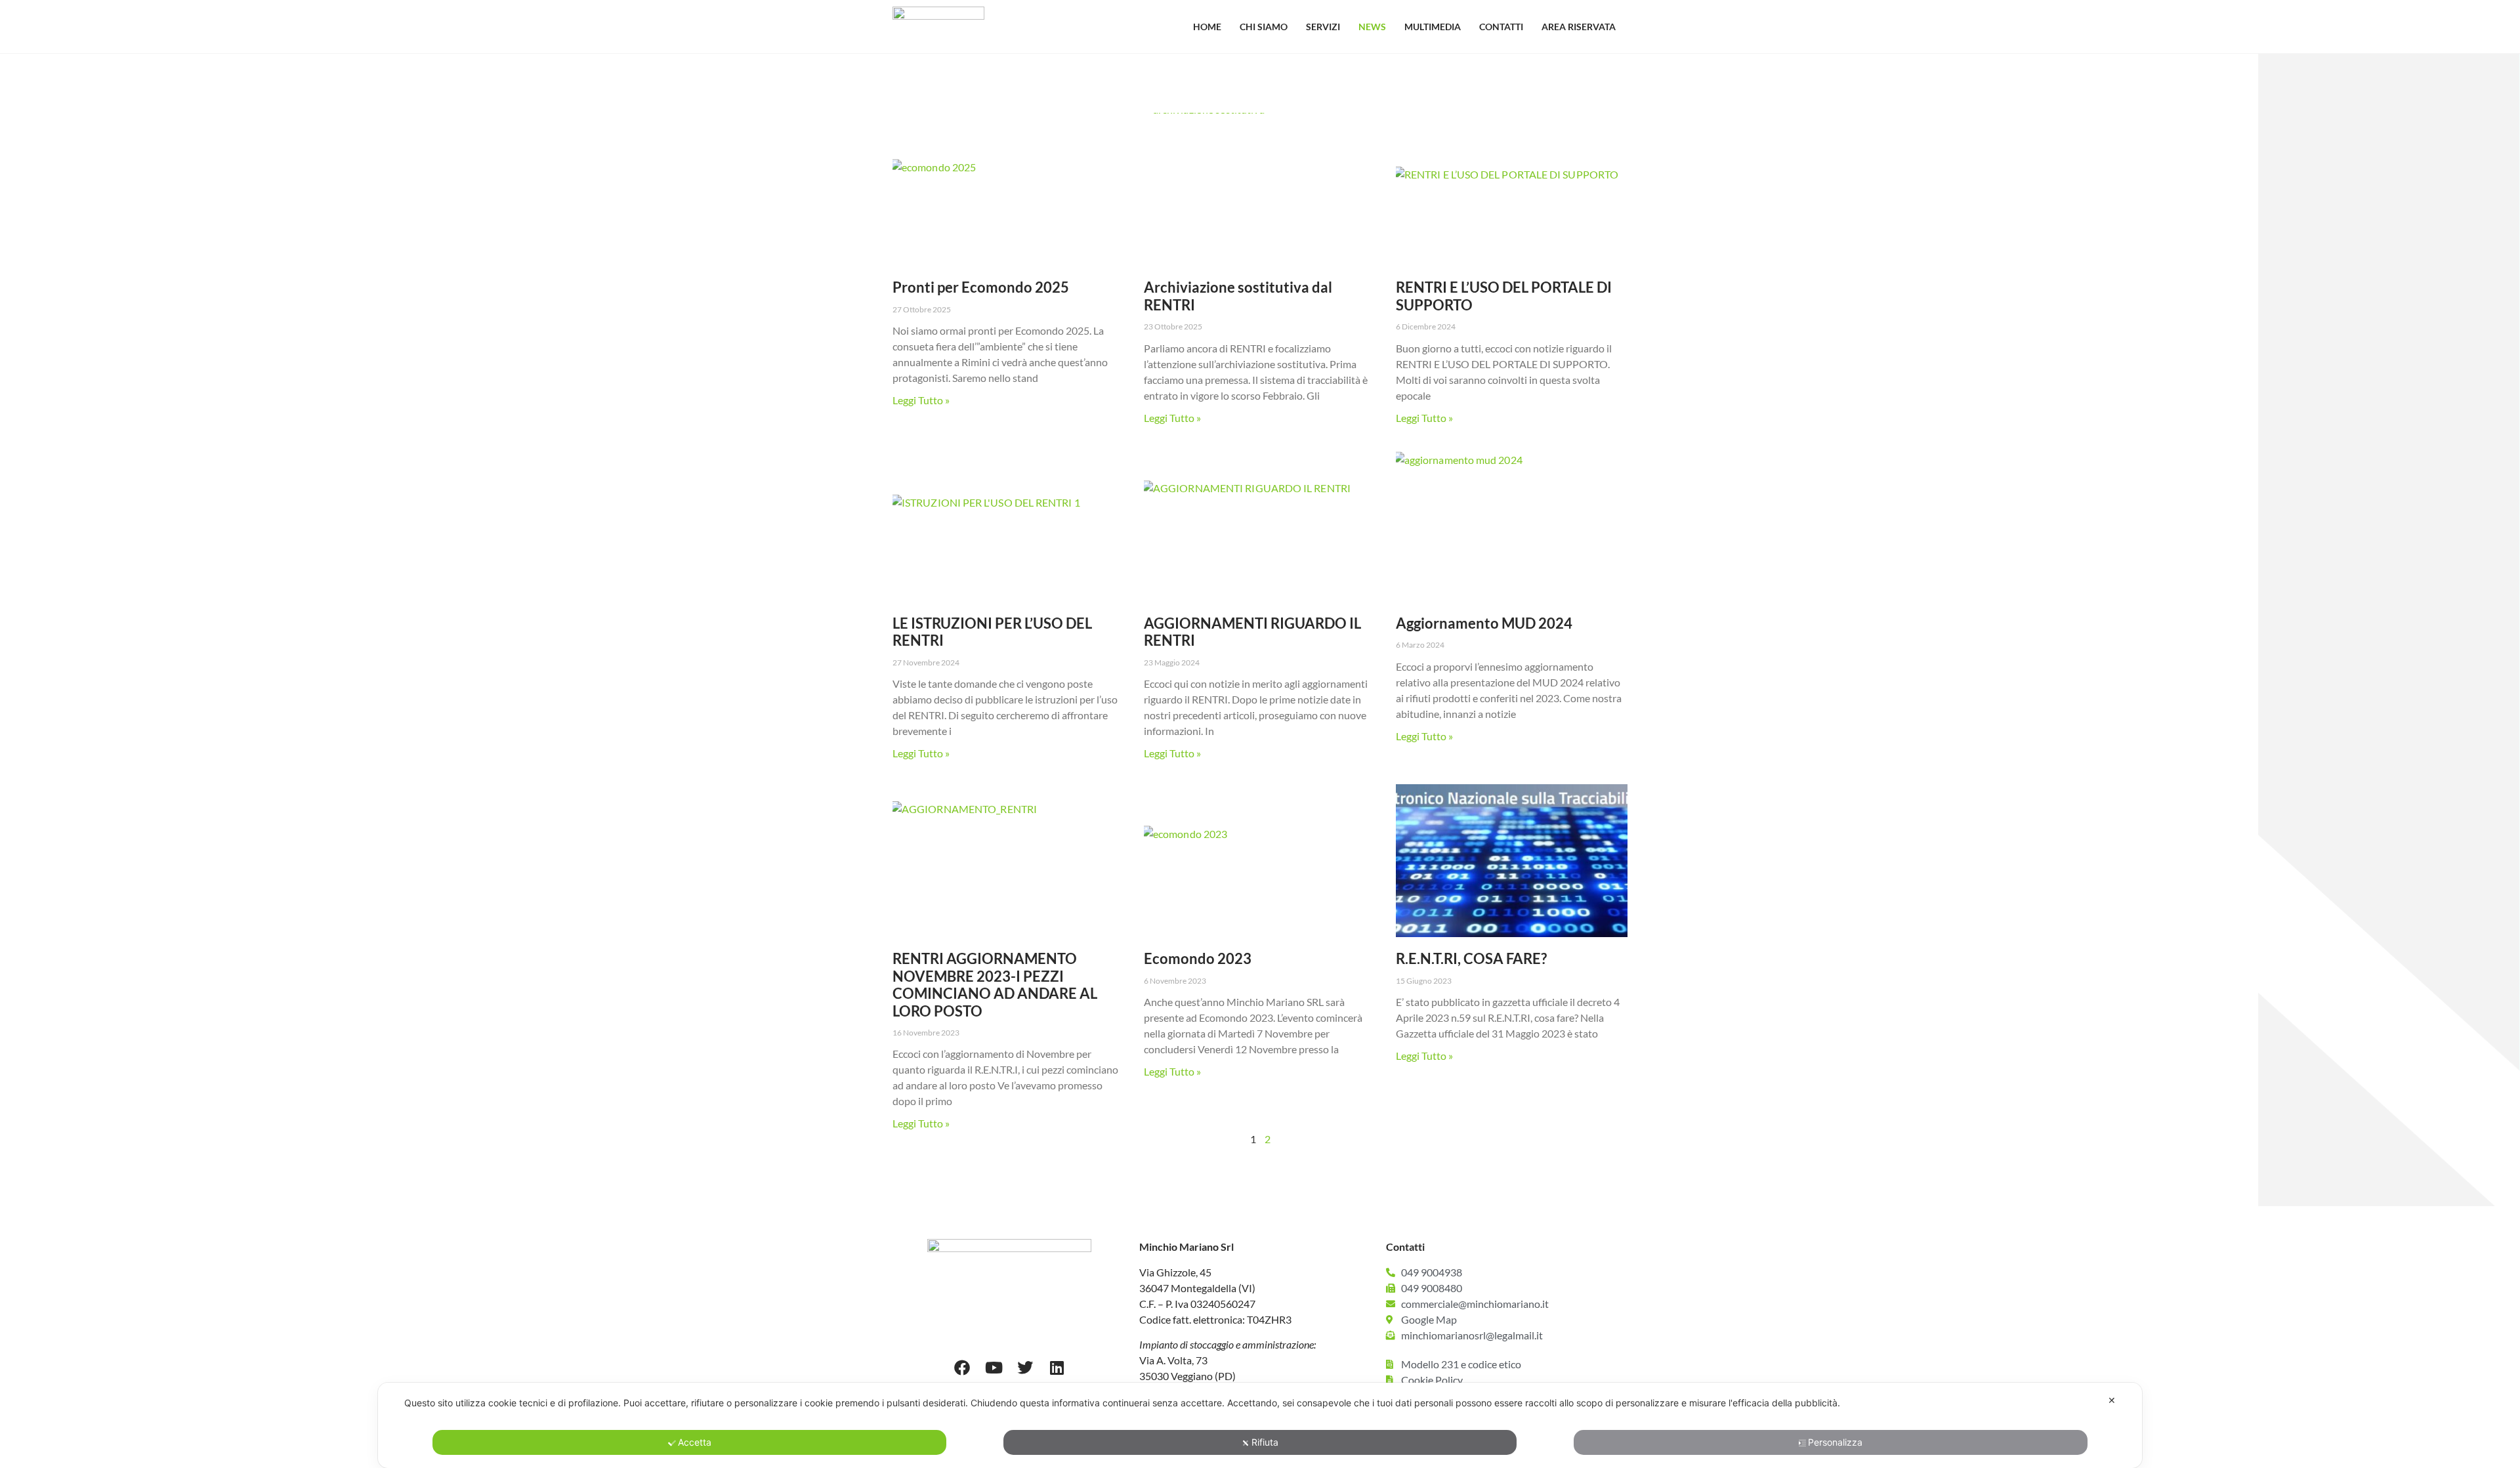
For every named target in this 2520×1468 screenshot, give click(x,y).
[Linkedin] (1057, 1368)
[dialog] (1260, 1425)
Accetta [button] (695, 1442)
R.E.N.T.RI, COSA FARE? (1471, 958)
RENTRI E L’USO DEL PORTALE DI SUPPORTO (1504, 296)
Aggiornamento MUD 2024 (1484, 623)
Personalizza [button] (1835, 1442)
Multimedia (1433, 27)
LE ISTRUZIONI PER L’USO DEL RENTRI (992, 632)
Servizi (1323, 27)
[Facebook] (962, 1368)
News (1372, 27)
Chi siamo (1264, 27)
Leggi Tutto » (921, 400)
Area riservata (1579, 27)
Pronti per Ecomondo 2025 (981, 287)
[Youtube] (994, 1368)
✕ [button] (2112, 1400)
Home (1207, 27)
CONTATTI (1501, 27)
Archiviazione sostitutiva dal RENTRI (1238, 296)
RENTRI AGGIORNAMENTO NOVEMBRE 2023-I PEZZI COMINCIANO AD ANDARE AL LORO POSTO (995, 984)
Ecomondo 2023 (1198, 958)
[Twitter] (1025, 1368)
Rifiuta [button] (1265, 1442)
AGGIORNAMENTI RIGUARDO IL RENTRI (1252, 632)
